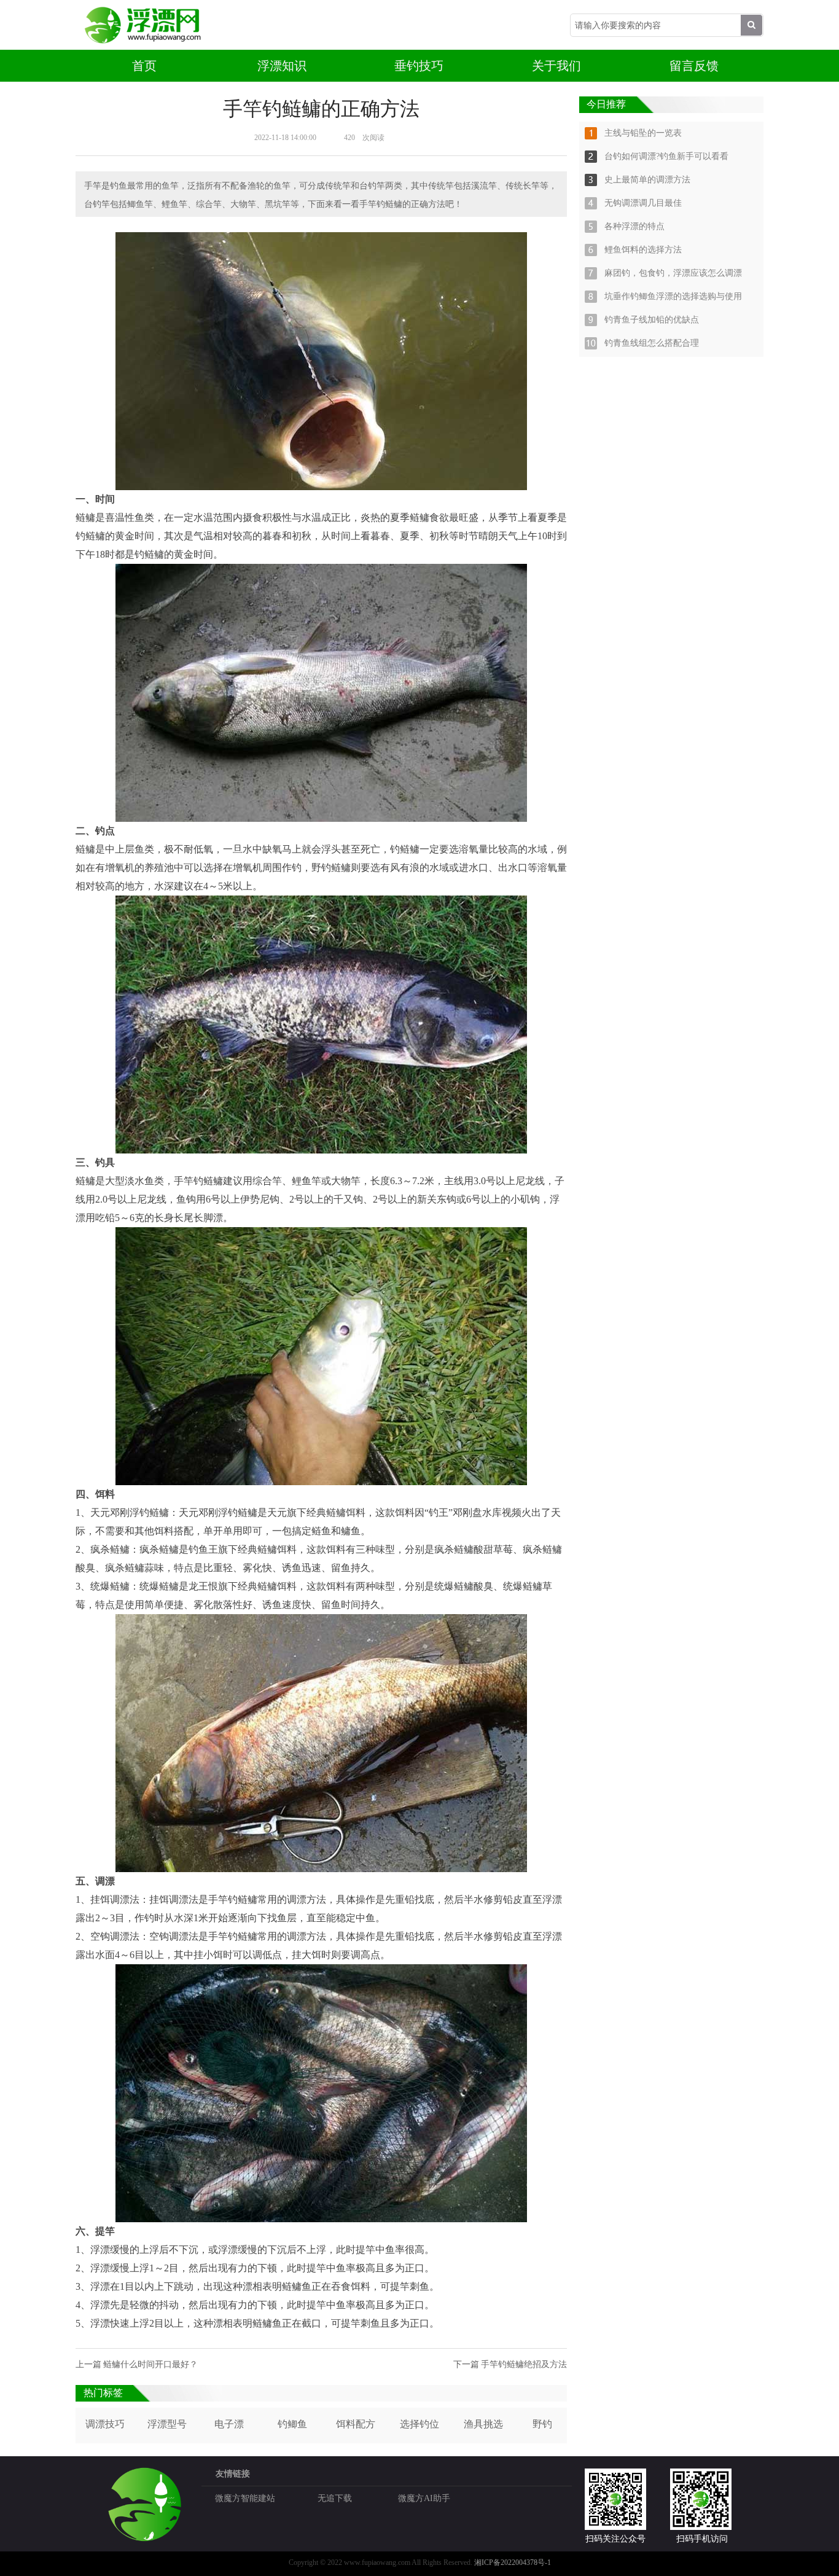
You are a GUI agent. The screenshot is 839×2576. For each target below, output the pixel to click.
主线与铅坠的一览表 (643, 133)
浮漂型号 (167, 2424)
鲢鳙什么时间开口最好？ (150, 2364)
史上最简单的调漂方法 (647, 180)
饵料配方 (356, 2424)
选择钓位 (419, 2424)
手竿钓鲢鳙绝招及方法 (524, 2364)
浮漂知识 (282, 66)
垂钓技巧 (419, 66)
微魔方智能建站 (245, 2498)
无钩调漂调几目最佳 (643, 203)
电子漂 (229, 2424)
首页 (144, 66)
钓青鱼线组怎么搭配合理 (652, 343)
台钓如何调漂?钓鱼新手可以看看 (666, 156)
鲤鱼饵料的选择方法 (643, 250)
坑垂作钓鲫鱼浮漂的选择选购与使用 (673, 296)
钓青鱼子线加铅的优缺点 (652, 320)
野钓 (542, 2424)
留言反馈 (694, 66)
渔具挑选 (483, 2424)
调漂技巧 (105, 2424)
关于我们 (556, 66)
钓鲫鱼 (292, 2424)
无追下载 (335, 2498)
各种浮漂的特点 (634, 226)
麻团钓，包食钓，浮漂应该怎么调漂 (673, 273)
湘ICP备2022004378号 (509, 2562)
